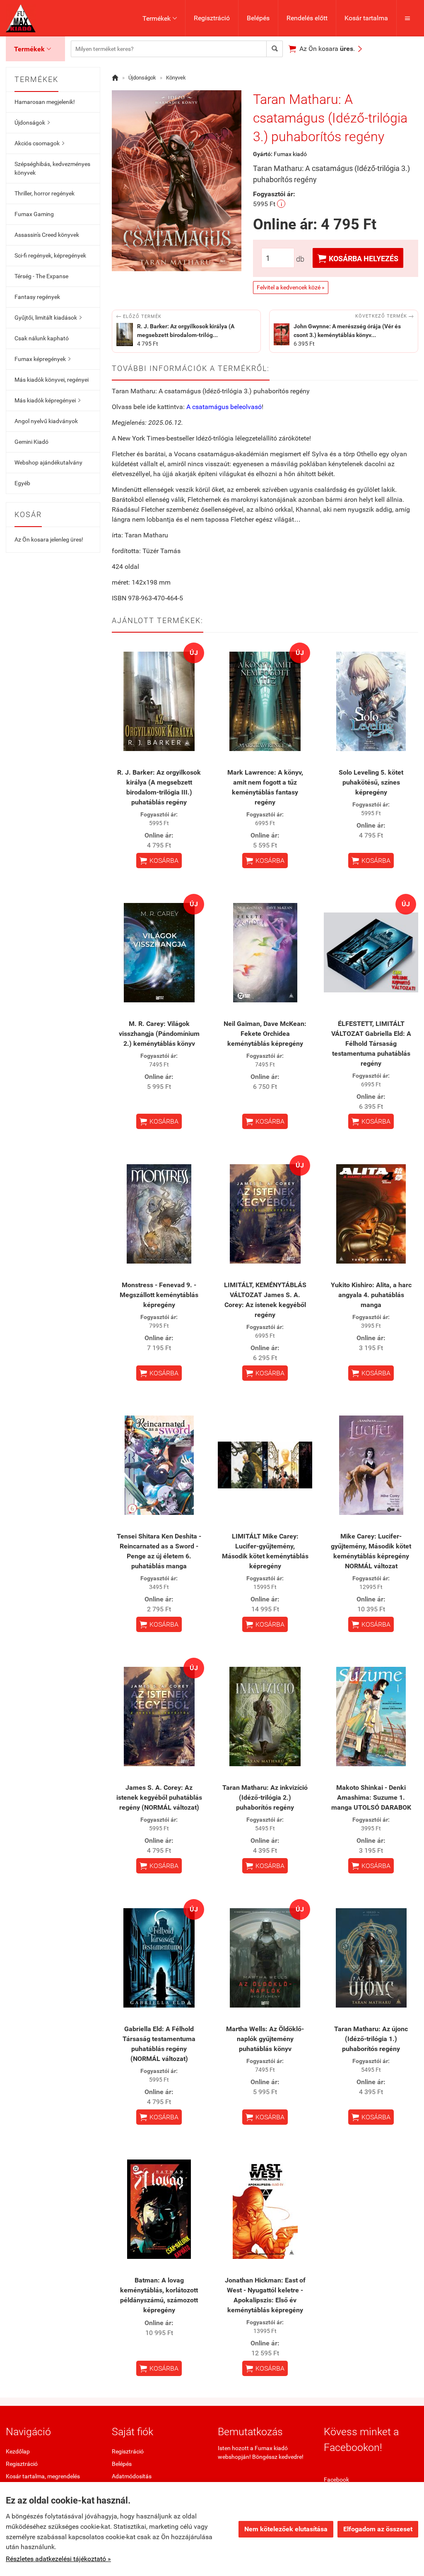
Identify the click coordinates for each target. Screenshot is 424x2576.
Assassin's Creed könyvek (47, 235)
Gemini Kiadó (31, 442)
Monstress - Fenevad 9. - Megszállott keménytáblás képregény (159, 1295)
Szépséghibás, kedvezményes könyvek (52, 168)
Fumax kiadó (290, 154)
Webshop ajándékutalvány (48, 462)
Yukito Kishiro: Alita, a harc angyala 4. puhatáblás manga (371, 1295)
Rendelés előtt (307, 18)
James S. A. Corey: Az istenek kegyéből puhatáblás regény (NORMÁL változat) (159, 1797)
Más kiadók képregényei (47, 400)
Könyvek (176, 78)
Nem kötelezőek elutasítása (286, 2529)
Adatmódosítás (132, 2476)
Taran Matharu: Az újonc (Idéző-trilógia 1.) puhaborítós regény (371, 2039)
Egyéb (22, 483)
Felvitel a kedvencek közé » (291, 287)
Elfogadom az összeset (378, 2529)
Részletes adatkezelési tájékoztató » (58, 2559)
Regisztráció (212, 18)
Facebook (336, 2480)
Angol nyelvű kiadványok (46, 421)
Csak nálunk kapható (42, 338)
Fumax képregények (42, 359)
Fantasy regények (37, 297)
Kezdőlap (18, 2451)
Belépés (258, 18)
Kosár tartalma (366, 18)
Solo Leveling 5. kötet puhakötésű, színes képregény (371, 782)
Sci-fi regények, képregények (50, 255)
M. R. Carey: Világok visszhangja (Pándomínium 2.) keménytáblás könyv (159, 1034)
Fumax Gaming (34, 214)
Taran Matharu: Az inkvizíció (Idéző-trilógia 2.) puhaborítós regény (265, 1797)
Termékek (160, 18)
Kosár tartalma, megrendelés (43, 2476)
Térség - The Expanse (41, 276)
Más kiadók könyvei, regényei (52, 380)
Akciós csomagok (39, 143)
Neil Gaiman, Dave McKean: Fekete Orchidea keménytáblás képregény (265, 1034)
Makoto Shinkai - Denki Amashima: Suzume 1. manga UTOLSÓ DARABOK (371, 1797)
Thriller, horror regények (45, 193)
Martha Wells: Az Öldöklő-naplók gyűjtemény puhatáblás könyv (265, 2039)
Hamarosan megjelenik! (45, 102)
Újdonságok (32, 123)
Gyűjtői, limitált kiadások (48, 318)
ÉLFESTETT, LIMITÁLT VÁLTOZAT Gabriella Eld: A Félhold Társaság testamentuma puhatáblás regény (371, 1044)
